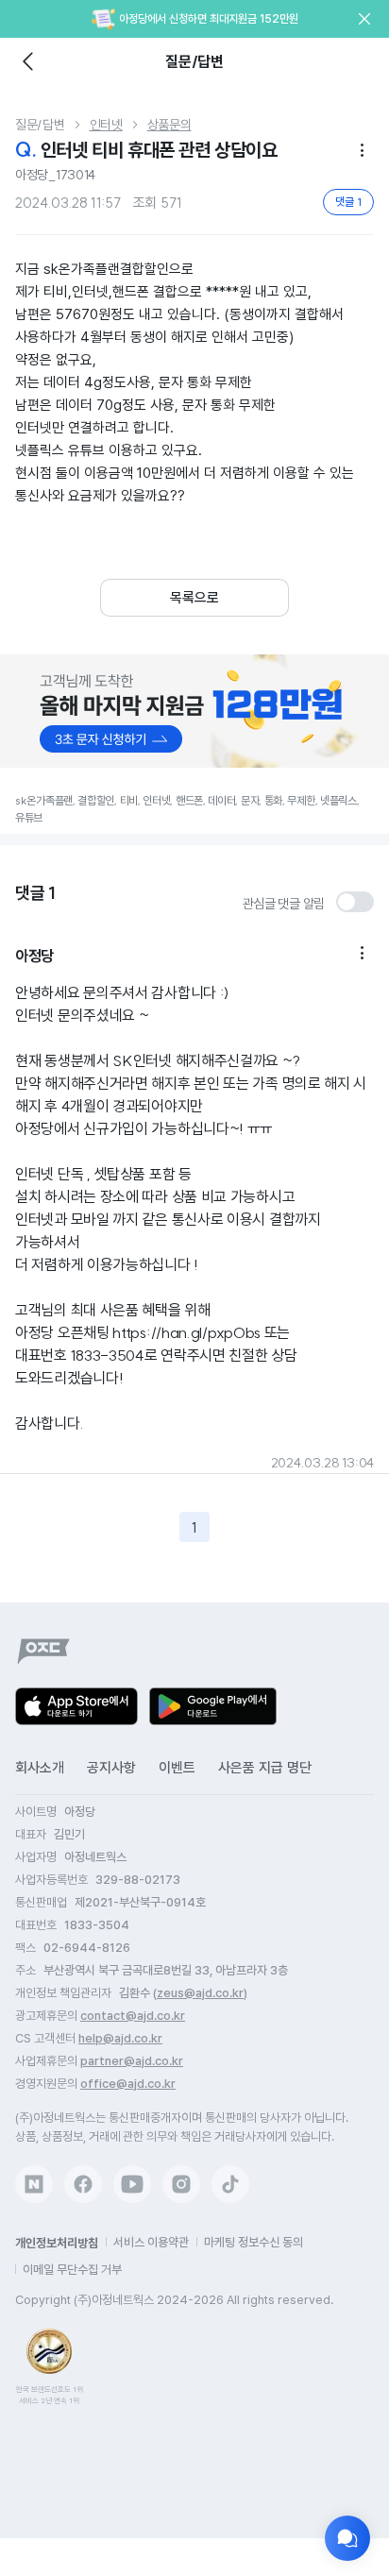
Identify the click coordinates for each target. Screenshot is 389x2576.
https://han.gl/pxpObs (186, 1332)
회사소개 (40, 1768)
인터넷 (106, 125)
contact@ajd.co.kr (133, 2016)
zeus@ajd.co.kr (200, 1993)
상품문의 (169, 125)
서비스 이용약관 (151, 2242)
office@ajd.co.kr (128, 2084)
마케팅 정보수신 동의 (254, 2242)
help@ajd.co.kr (120, 2038)
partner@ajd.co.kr (132, 2061)
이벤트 (177, 1768)
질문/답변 (40, 125)
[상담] (347, 2538)
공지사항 (111, 1768)
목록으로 (194, 598)
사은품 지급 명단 (265, 1768)
